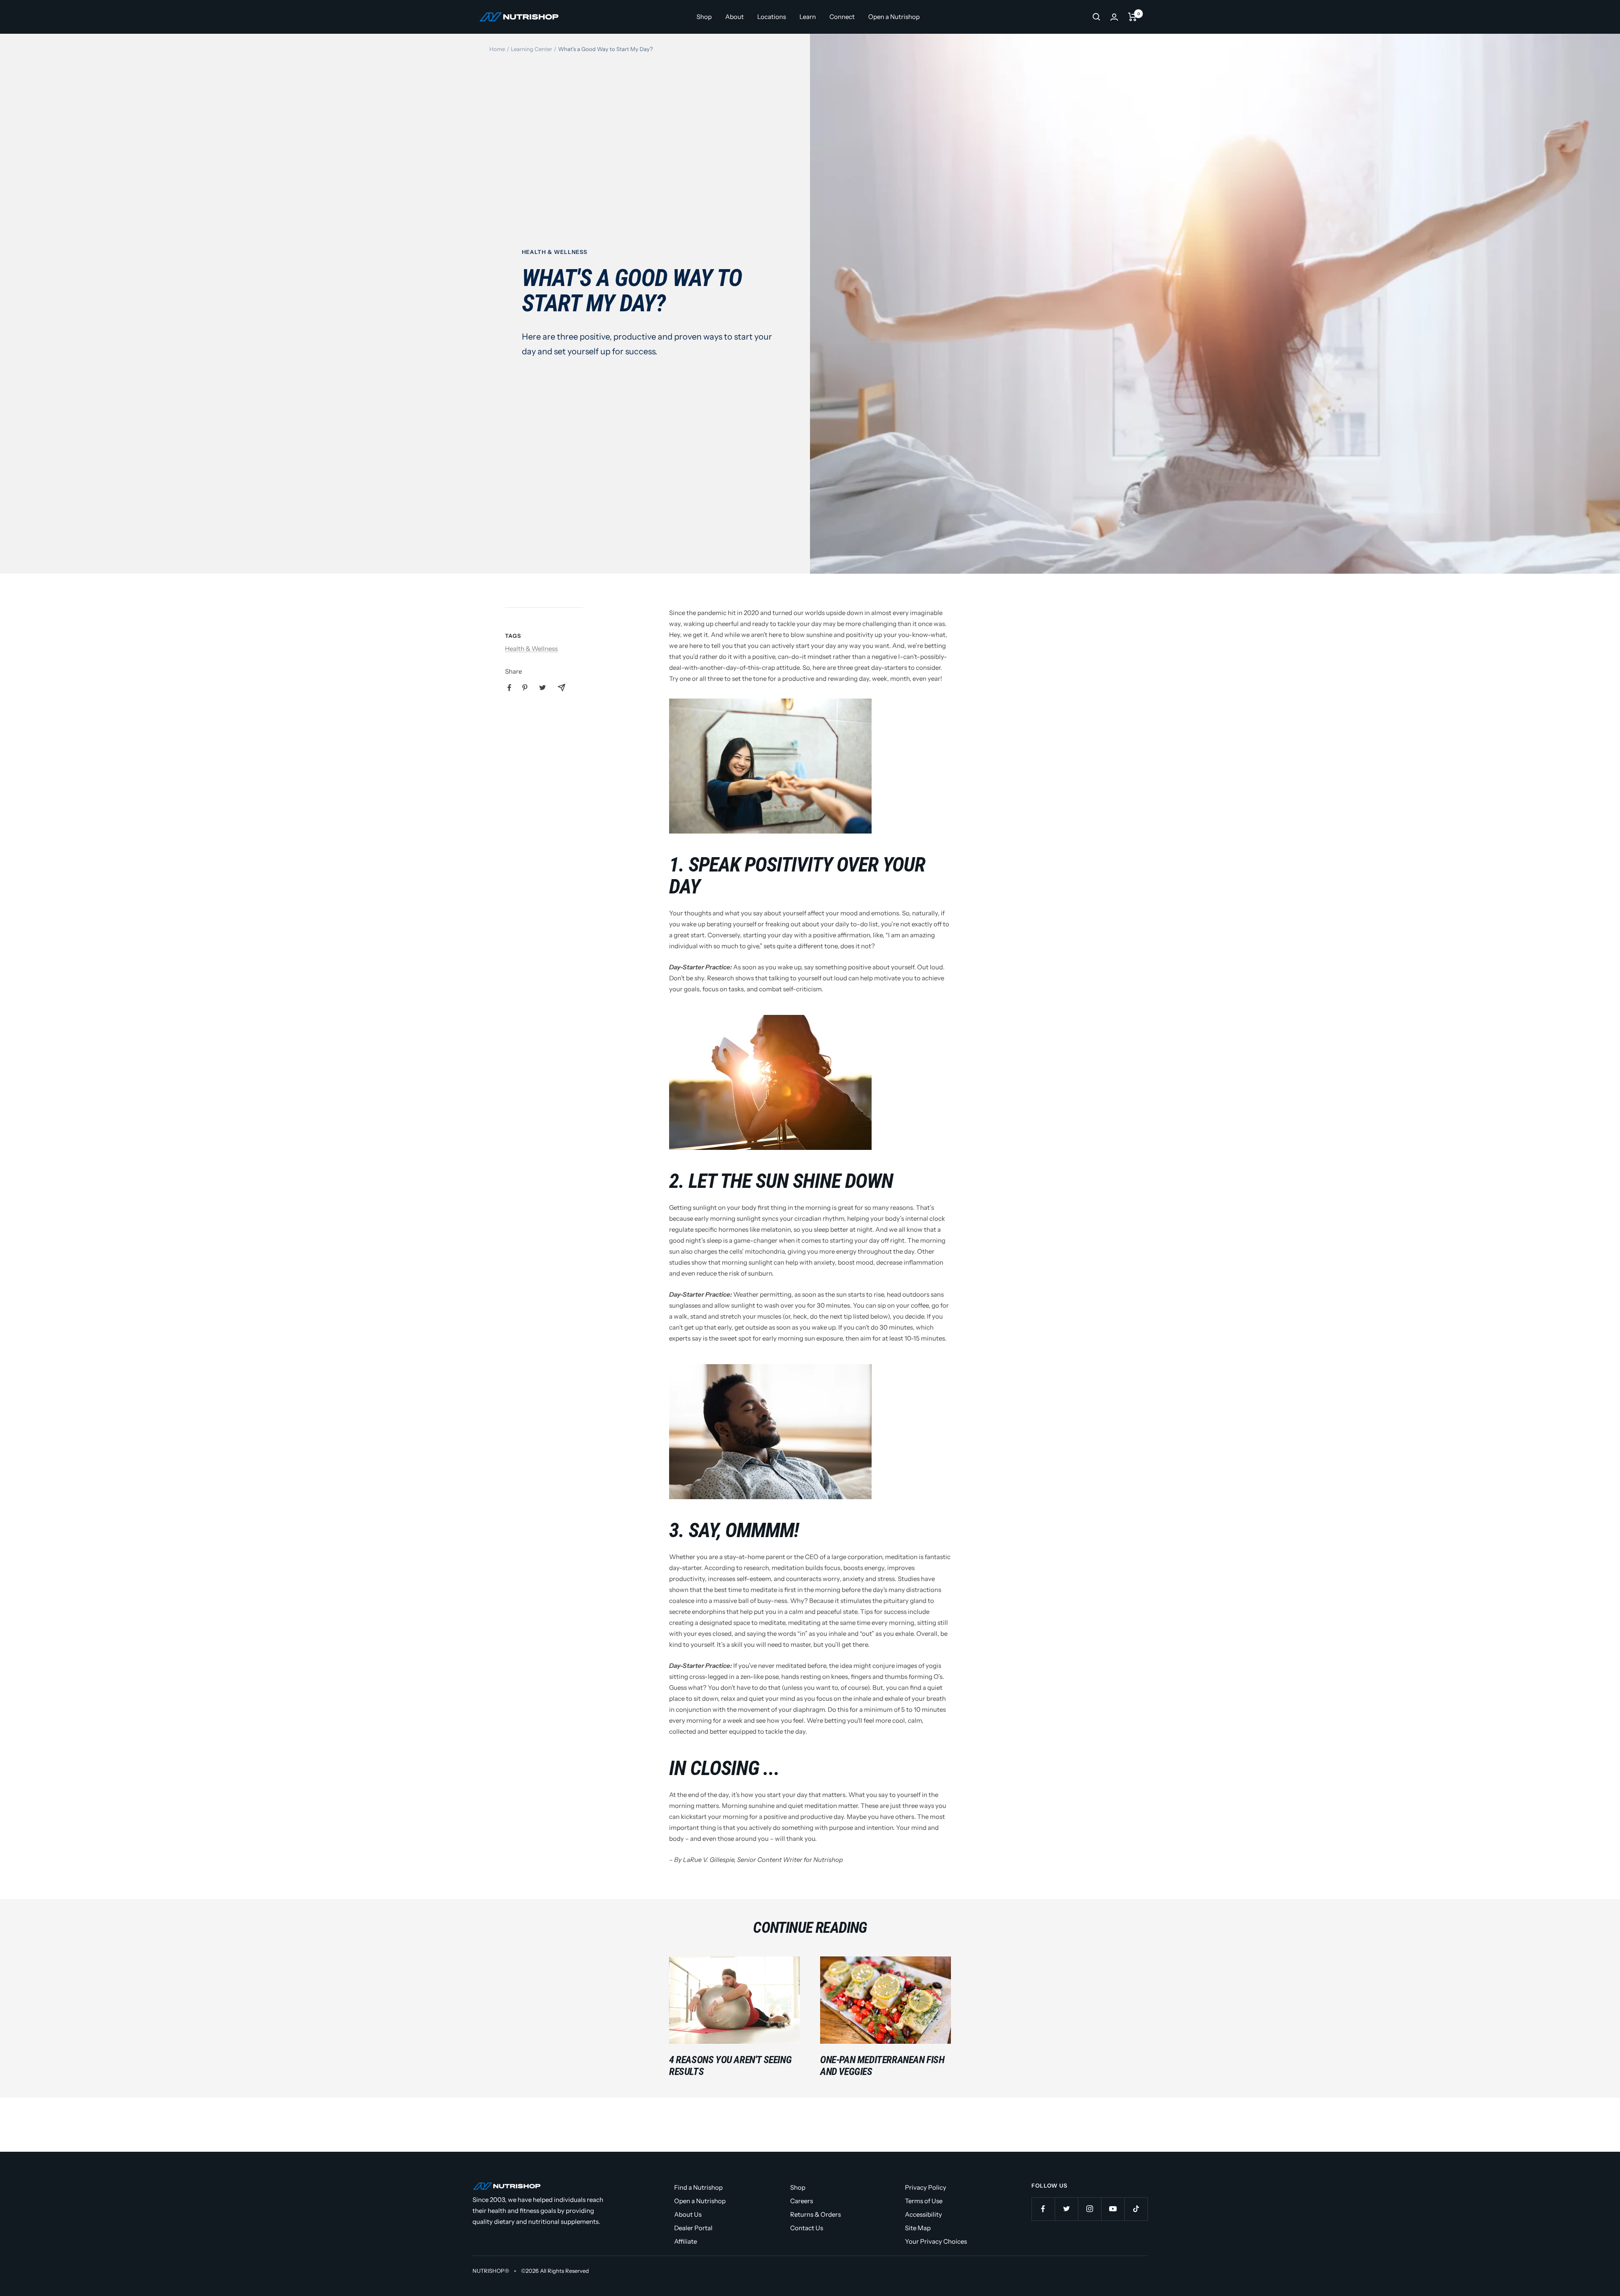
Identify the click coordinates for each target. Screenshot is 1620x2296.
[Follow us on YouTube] (1113, 2209)
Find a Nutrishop (698, 2187)
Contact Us (807, 2228)
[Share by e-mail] (562, 688)
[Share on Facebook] (509, 688)
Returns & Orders (815, 2214)
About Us (688, 2214)
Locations (772, 17)
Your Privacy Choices (936, 2241)
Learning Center (532, 49)
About (734, 17)
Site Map (918, 2228)
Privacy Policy (926, 2187)
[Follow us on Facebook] (1043, 2209)
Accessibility (923, 2214)
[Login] (1114, 17)
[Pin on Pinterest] (525, 688)
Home (497, 49)
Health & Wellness (555, 252)
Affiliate (686, 2241)
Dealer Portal (693, 2228)
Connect (842, 17)
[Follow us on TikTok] (1136, 2209)
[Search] (1096, 17)
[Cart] (1133, 17)
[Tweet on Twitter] (543, 688)
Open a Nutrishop (894, 17)
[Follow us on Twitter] (1066, 2209)
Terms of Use (924, 2201)
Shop (704, 17)
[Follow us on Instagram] (1089, 2209)
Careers (802, 2201)
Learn (808, 17)
